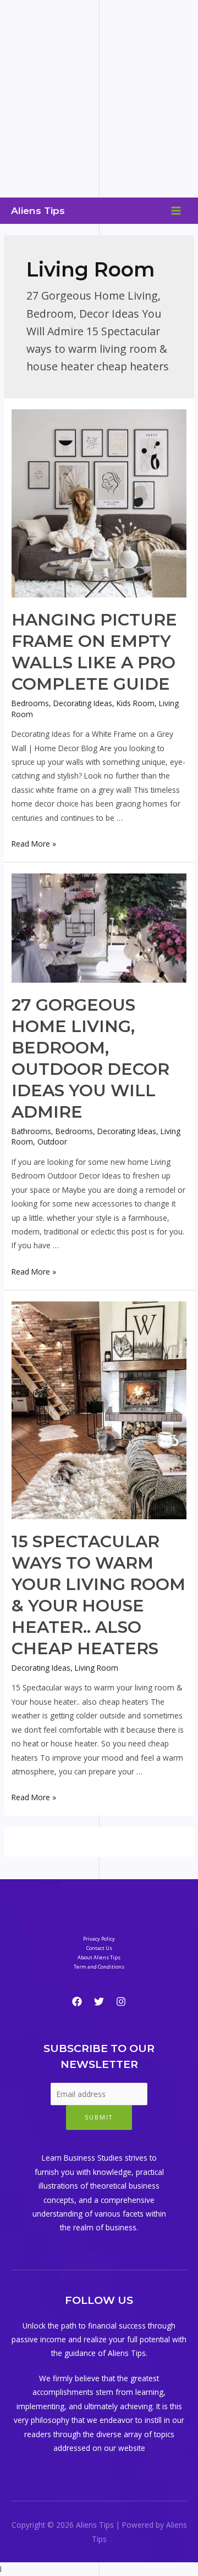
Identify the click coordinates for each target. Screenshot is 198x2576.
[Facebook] (77, 2002)
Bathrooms (31, 1131)
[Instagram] (121, 2002)
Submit (99, 2117)
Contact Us (99, 1948)
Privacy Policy (99, 1939)
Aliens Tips (38, 210)
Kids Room (136, 703)
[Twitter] (99, 2002)
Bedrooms (30, 703)
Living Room (97, 1668)
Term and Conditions (99, 1967)
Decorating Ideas (83, 703)
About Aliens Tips (99, 1957)
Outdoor (52, 1142)
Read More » (34, 844)
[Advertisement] (99, 99)
